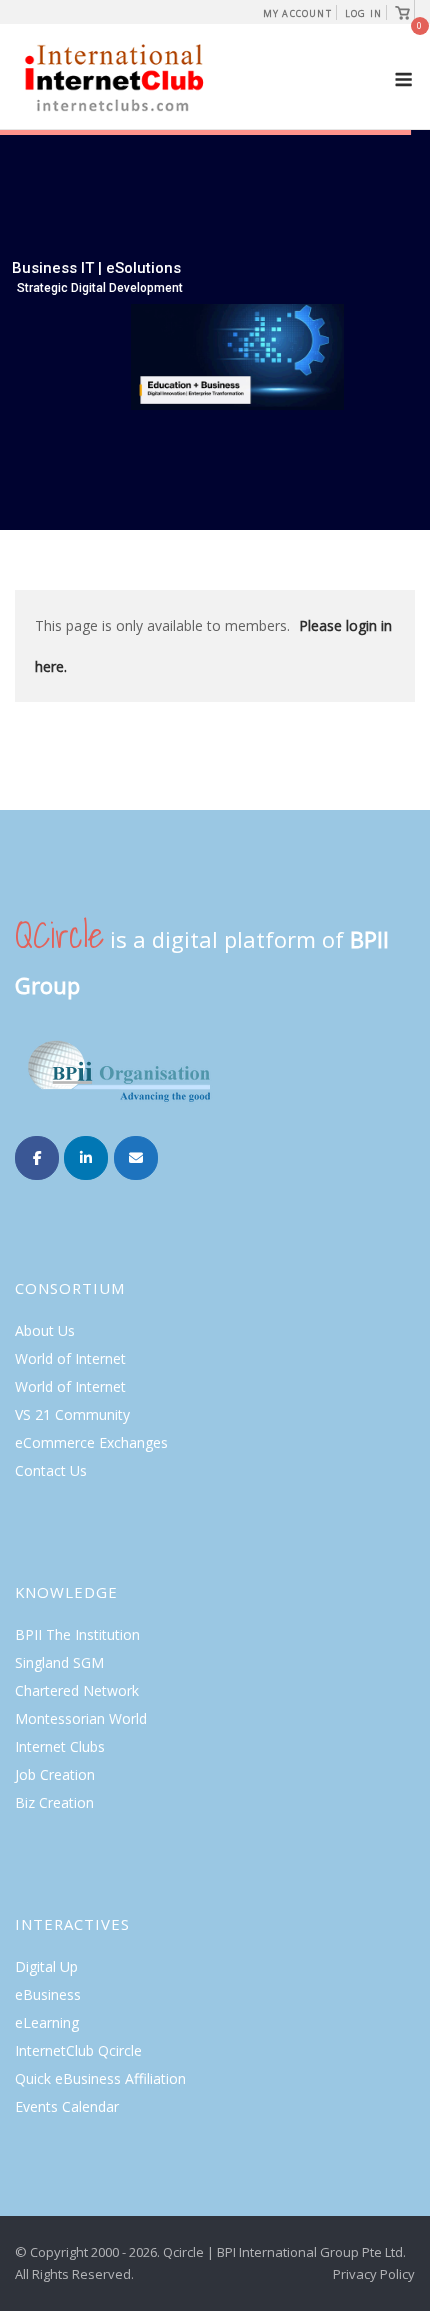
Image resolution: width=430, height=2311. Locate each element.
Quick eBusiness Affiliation (100, 2078)
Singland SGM (59, 1662)
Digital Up (46, 1966)
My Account (297, 13)
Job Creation (55, 1774)
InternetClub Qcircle (78, 2050)
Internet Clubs (60, 1746)
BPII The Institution (77, 1634)
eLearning (47, 2022)
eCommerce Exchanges (91, 1442)
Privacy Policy (374, 2274)
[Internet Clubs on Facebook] (37, 1158)
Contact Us (51, 1470)
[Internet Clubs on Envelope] (136, 1158)
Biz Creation (54, 1802)
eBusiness (48, 1994)
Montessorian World (81, 1718)
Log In (363, 13)
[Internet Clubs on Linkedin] (86, 1158)
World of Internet (70, 1358)
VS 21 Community (72, 1414)
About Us (45, 1330)
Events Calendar (67, 2106)
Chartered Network (77, 1690)
